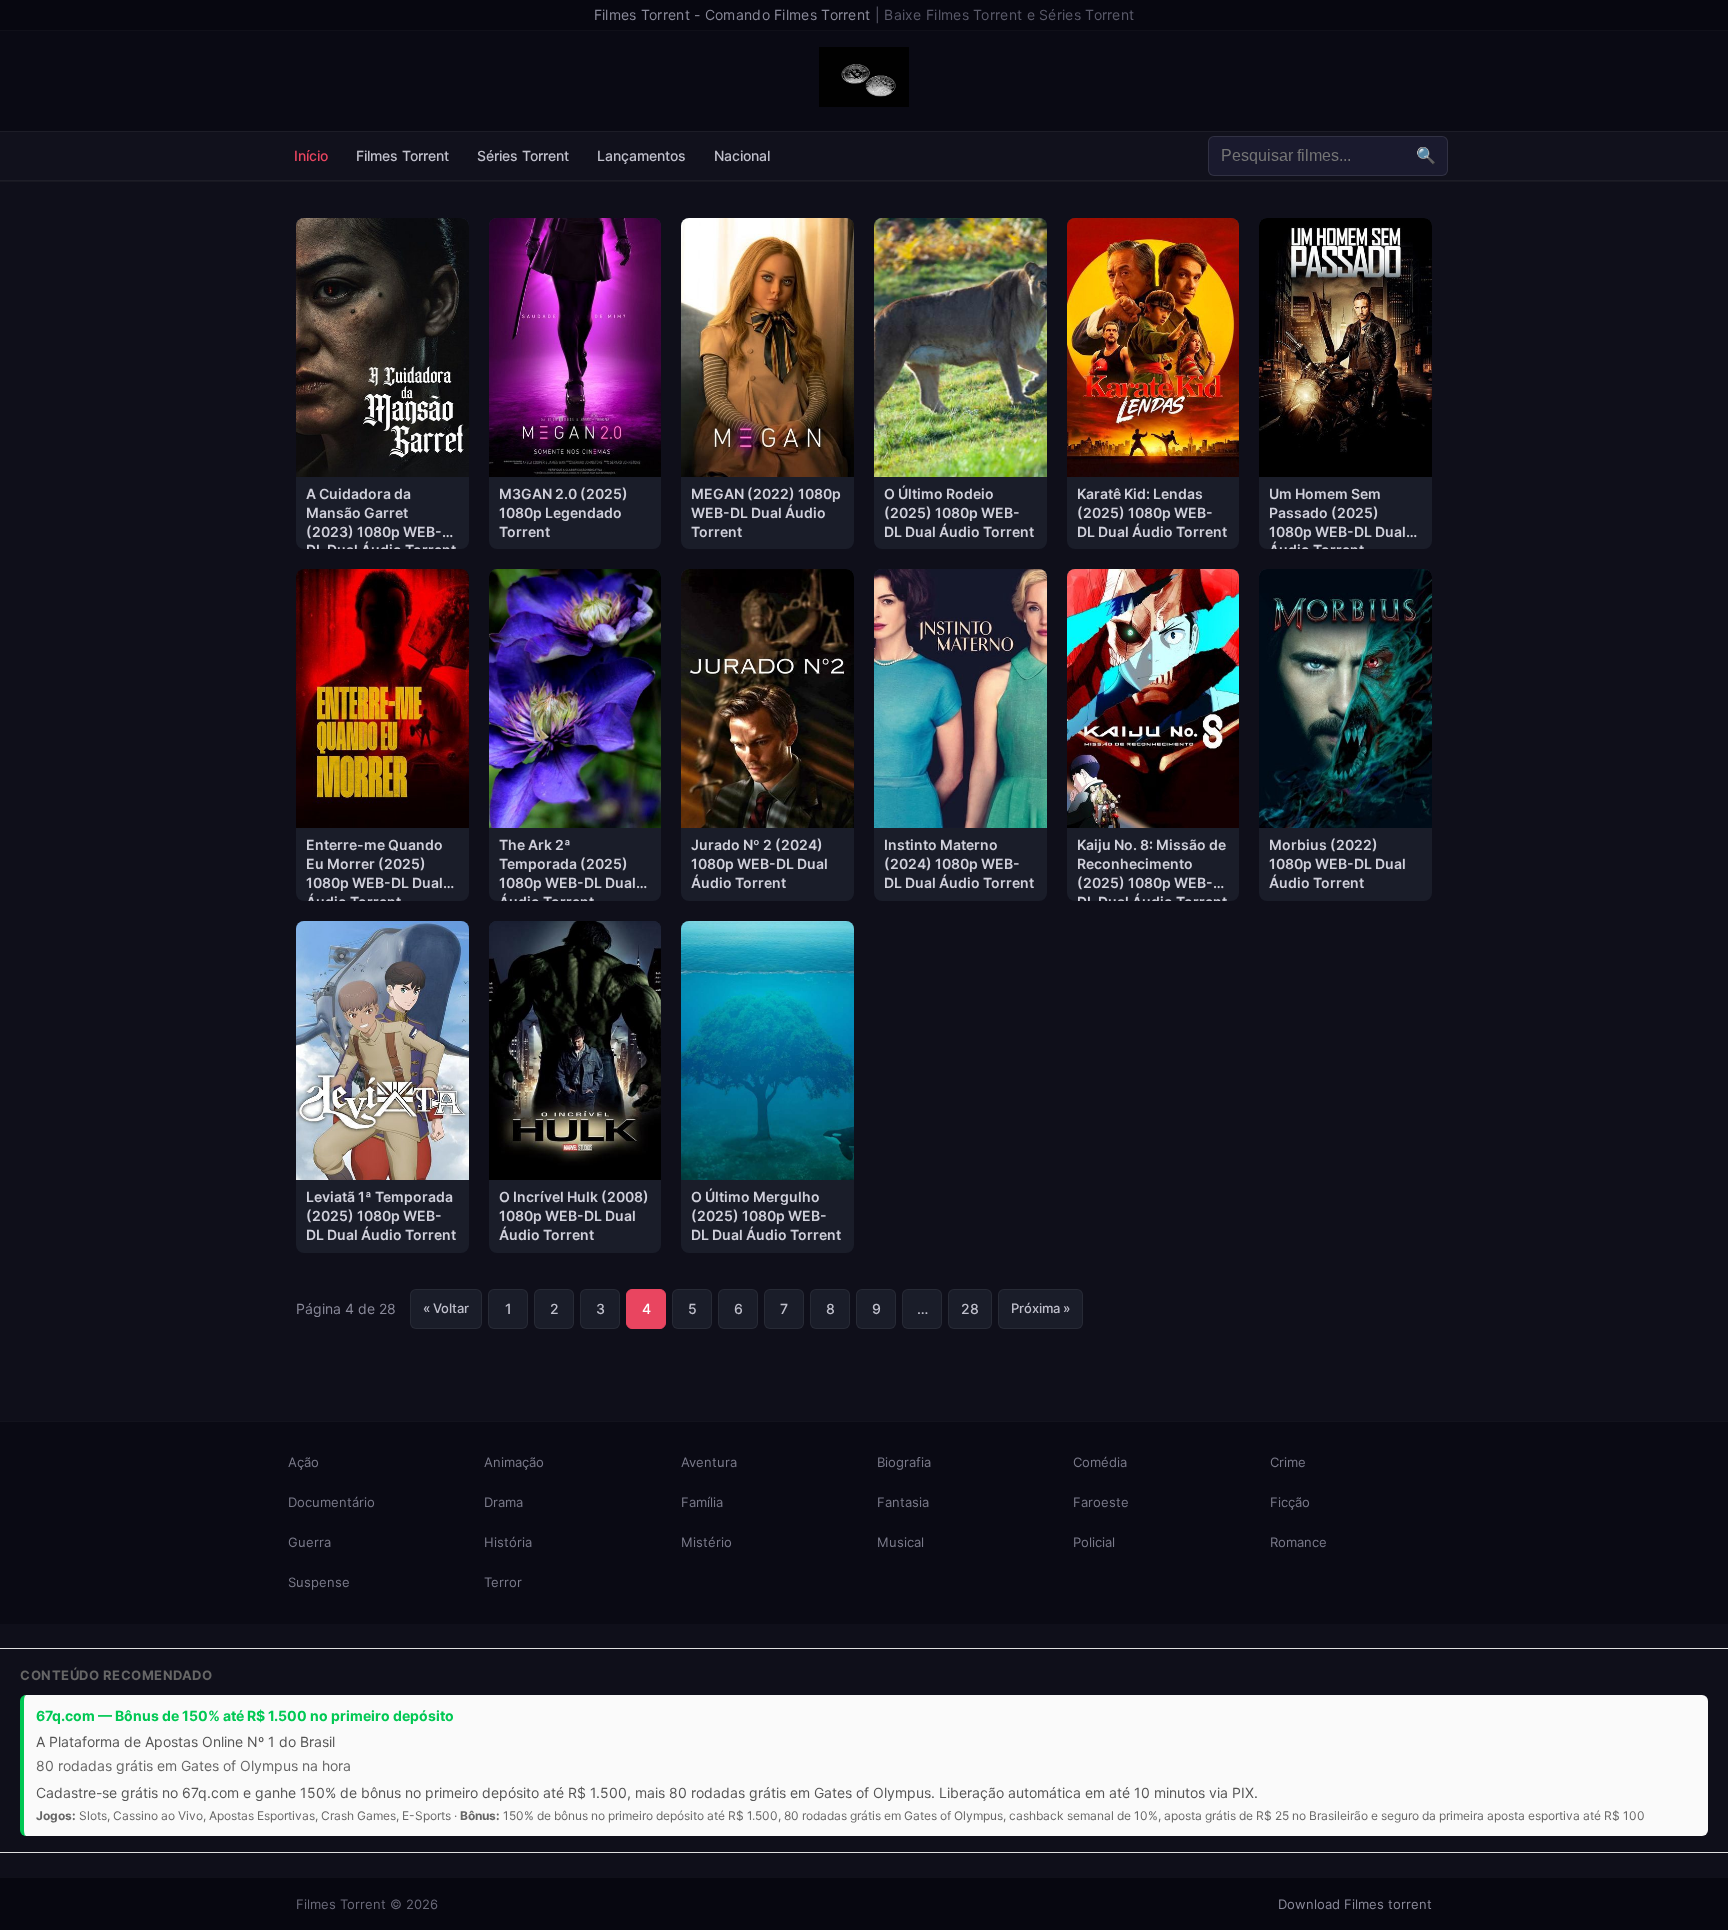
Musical (900, 1542)
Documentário (331, 1502)
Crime (1288, 1462)
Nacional (742, 155)
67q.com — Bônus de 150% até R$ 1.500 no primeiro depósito (245, 1715)
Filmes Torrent (402, 155)
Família (702, 1502)
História (508, 1542)
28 (970, 1308)
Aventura (709, 1462)
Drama (503, 1502)
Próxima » (1040, 1308)
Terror (503, 1582)
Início (311, 155)
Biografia (904, 1462)
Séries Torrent (523, 155)
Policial (1094, 1542)
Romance (1298, 1542)
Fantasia (903, 1502)
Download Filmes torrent (1355, 1904)
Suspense (319, 1582)
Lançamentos (641, 155)
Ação (303, 1462)
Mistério (706, 1542)
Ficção (1290, 1502)
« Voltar (446, 1308)
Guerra (309, 1542)
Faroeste (1101, 1502)
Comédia (1100, 1462)
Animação (514, 1462)
